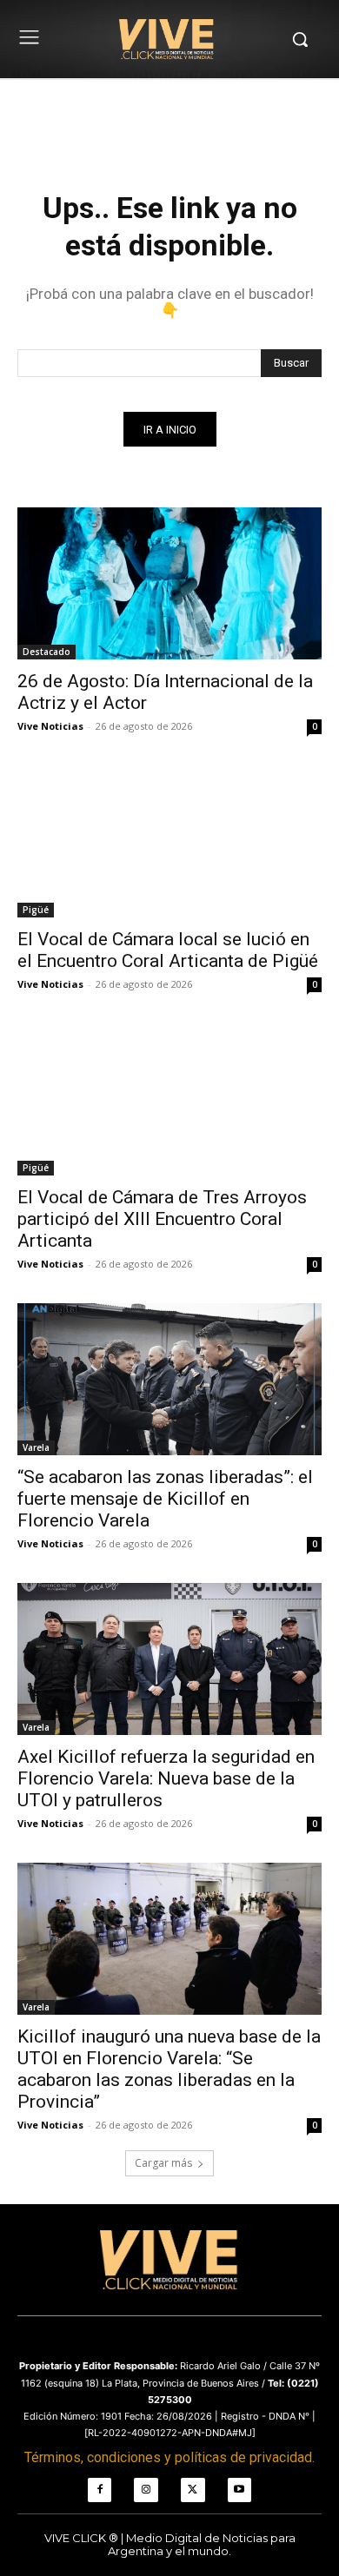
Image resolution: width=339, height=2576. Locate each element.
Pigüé (36, 910)
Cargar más (163, 2163)
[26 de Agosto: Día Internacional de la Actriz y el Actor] (169, 583)
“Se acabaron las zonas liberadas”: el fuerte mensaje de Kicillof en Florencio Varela (165, 1499)
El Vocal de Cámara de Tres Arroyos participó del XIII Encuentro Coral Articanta (162, 1219)
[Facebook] (100, 2490)
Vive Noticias (50, 726)
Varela (36, 1447)
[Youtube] (240, 2490)
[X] (193, 2490)
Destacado (47, 652)
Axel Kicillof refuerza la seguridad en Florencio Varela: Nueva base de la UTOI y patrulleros (166, 1778)
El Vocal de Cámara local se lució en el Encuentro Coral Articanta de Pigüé (168, 950)
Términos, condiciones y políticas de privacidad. (169, 2457)
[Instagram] (146, 2490)
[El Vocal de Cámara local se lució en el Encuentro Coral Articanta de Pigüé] (169, 841)
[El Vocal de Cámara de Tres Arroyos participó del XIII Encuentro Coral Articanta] (169, 1099)
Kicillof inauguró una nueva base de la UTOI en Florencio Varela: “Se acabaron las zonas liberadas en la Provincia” (169, 2069)
